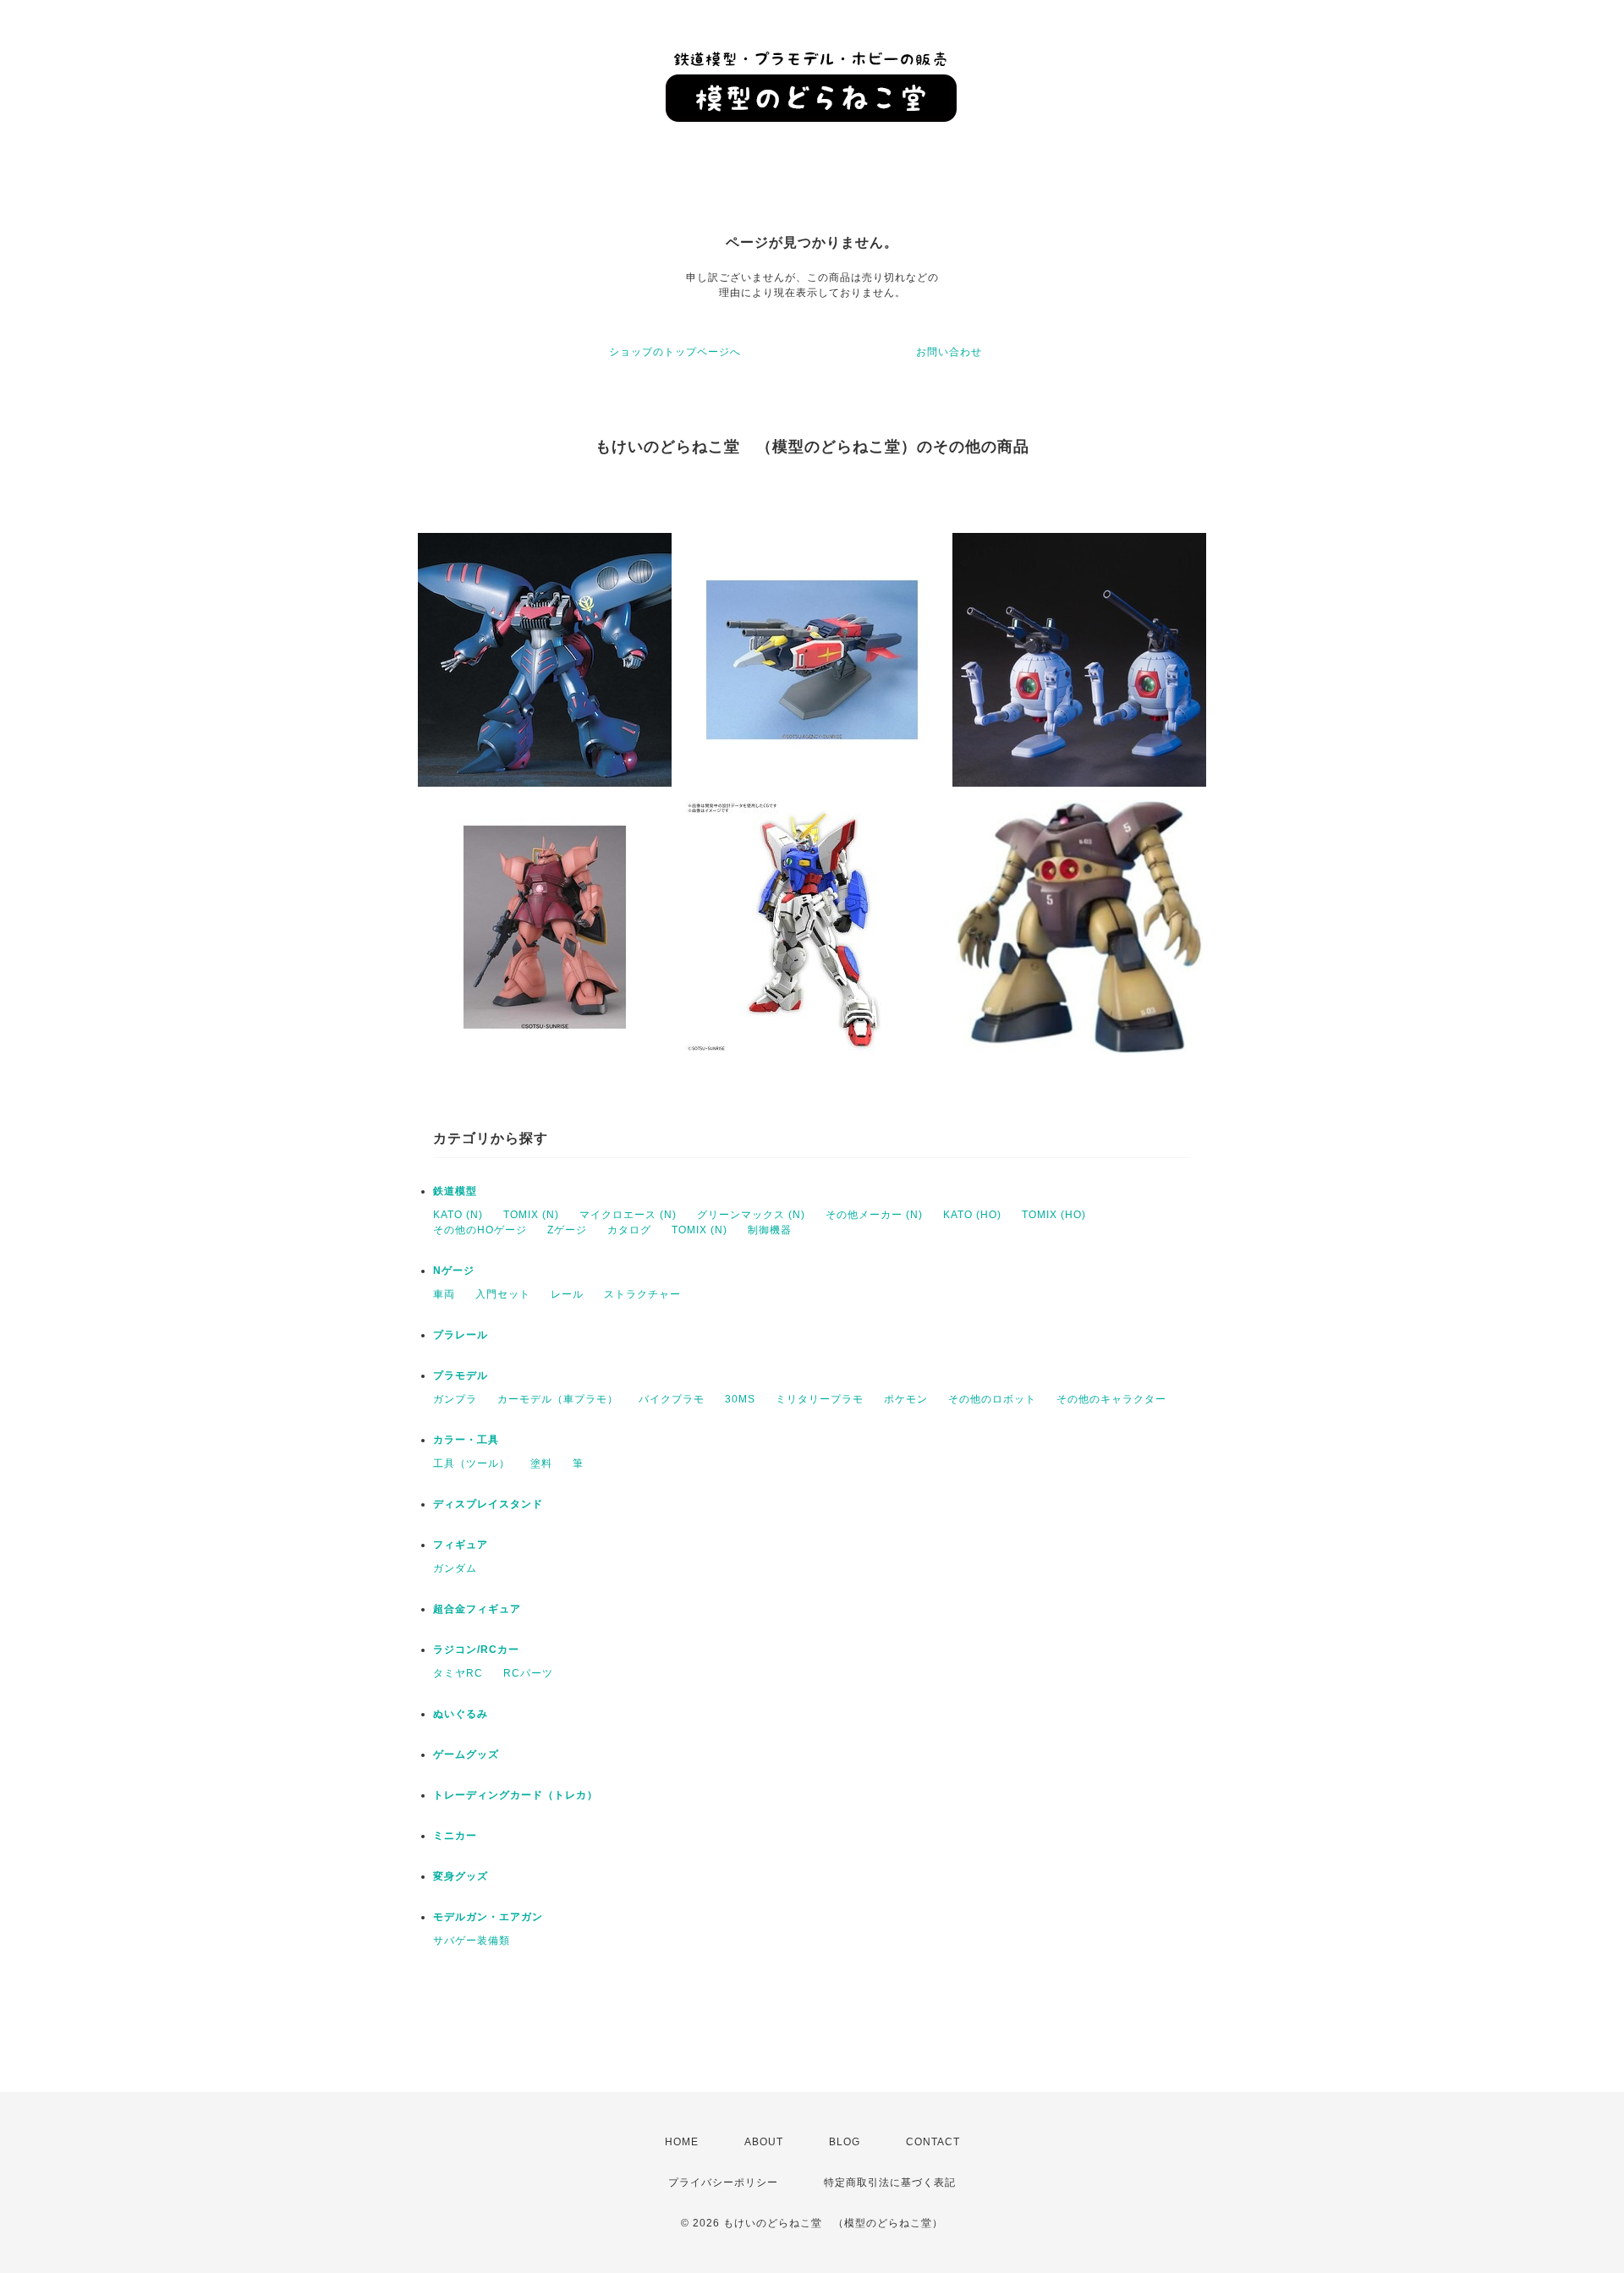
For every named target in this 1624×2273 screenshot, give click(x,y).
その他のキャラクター (1111, 1399)
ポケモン (906, 1399)
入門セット (503, 1294)
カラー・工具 (466, 1440)
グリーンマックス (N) (751, 1215)
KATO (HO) (972, 1215)
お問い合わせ (949, 352)
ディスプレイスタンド (488, 1504)
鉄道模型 (455, 1191)
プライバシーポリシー (723, 2182)
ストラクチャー (642, 1294)
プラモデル (461, 1375)
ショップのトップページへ (675, 352)
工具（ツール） (472, 1463)
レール (567, 1294)
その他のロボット (992, 1399)
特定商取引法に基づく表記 (890, 2182)
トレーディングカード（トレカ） (516, 1795)
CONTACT (933, 2142)
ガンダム (455, 1568)
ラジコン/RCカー (476, 1650)
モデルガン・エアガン (488, 1917)
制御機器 (770, 1230)
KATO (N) (458, 1215)
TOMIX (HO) (1054, 1215)
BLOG (845, 2142)
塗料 (541, 1463)
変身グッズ (461, 1876)
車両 (444, 1294)
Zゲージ (567, 1230)
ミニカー (455, 1836)
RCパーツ (528, 1673)
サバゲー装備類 (472, 1941)
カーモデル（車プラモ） (558, 1399)
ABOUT (764, 2142)
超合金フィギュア (477, 1609)
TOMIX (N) (531, 1215)
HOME (682, 2142)
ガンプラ (455, 1399)
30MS (740, 1399)
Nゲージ (454, 1271)
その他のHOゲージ (480, 1230)
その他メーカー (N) (874, 1215)
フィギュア (461, 1545)
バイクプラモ (672, 1399)
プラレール (461, 1335)
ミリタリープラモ (820, 1399)
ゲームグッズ (466, 1754)
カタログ (629, 1230)
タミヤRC (458, 1673)
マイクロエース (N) (628, 1215)
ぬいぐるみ (461, 1714)
